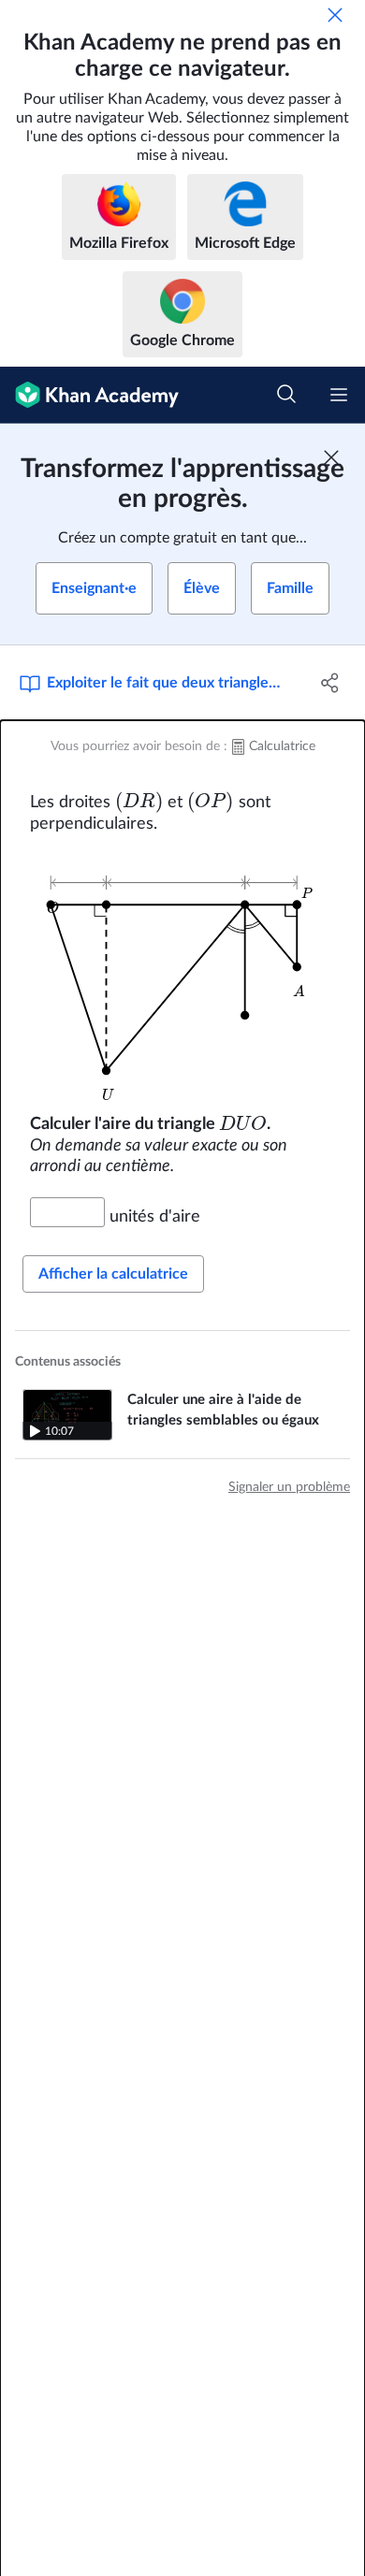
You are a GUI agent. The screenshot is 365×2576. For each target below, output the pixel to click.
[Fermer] (335, 15)
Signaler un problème (289, 1487)
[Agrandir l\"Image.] (182, 975)
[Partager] (330, 683)
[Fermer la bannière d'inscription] (331, 457)
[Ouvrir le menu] (339, 395)
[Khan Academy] (89, 395)
